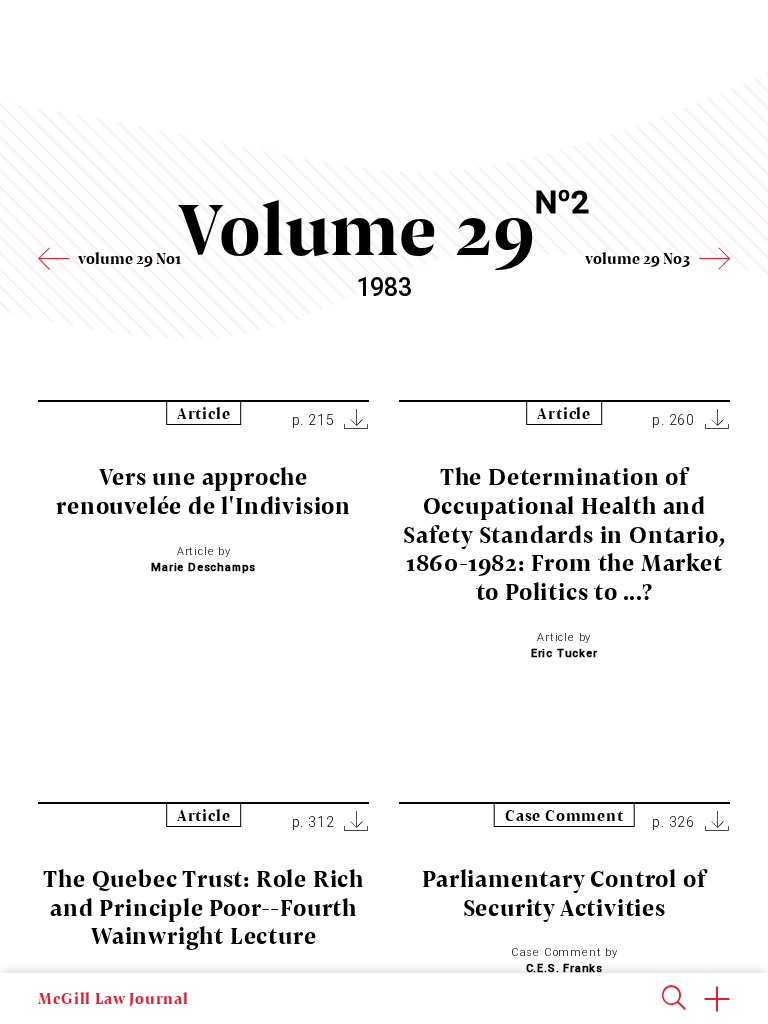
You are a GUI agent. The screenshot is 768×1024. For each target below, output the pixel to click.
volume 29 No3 (637, 258)
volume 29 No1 (129, 258)
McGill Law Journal (113, 998)
